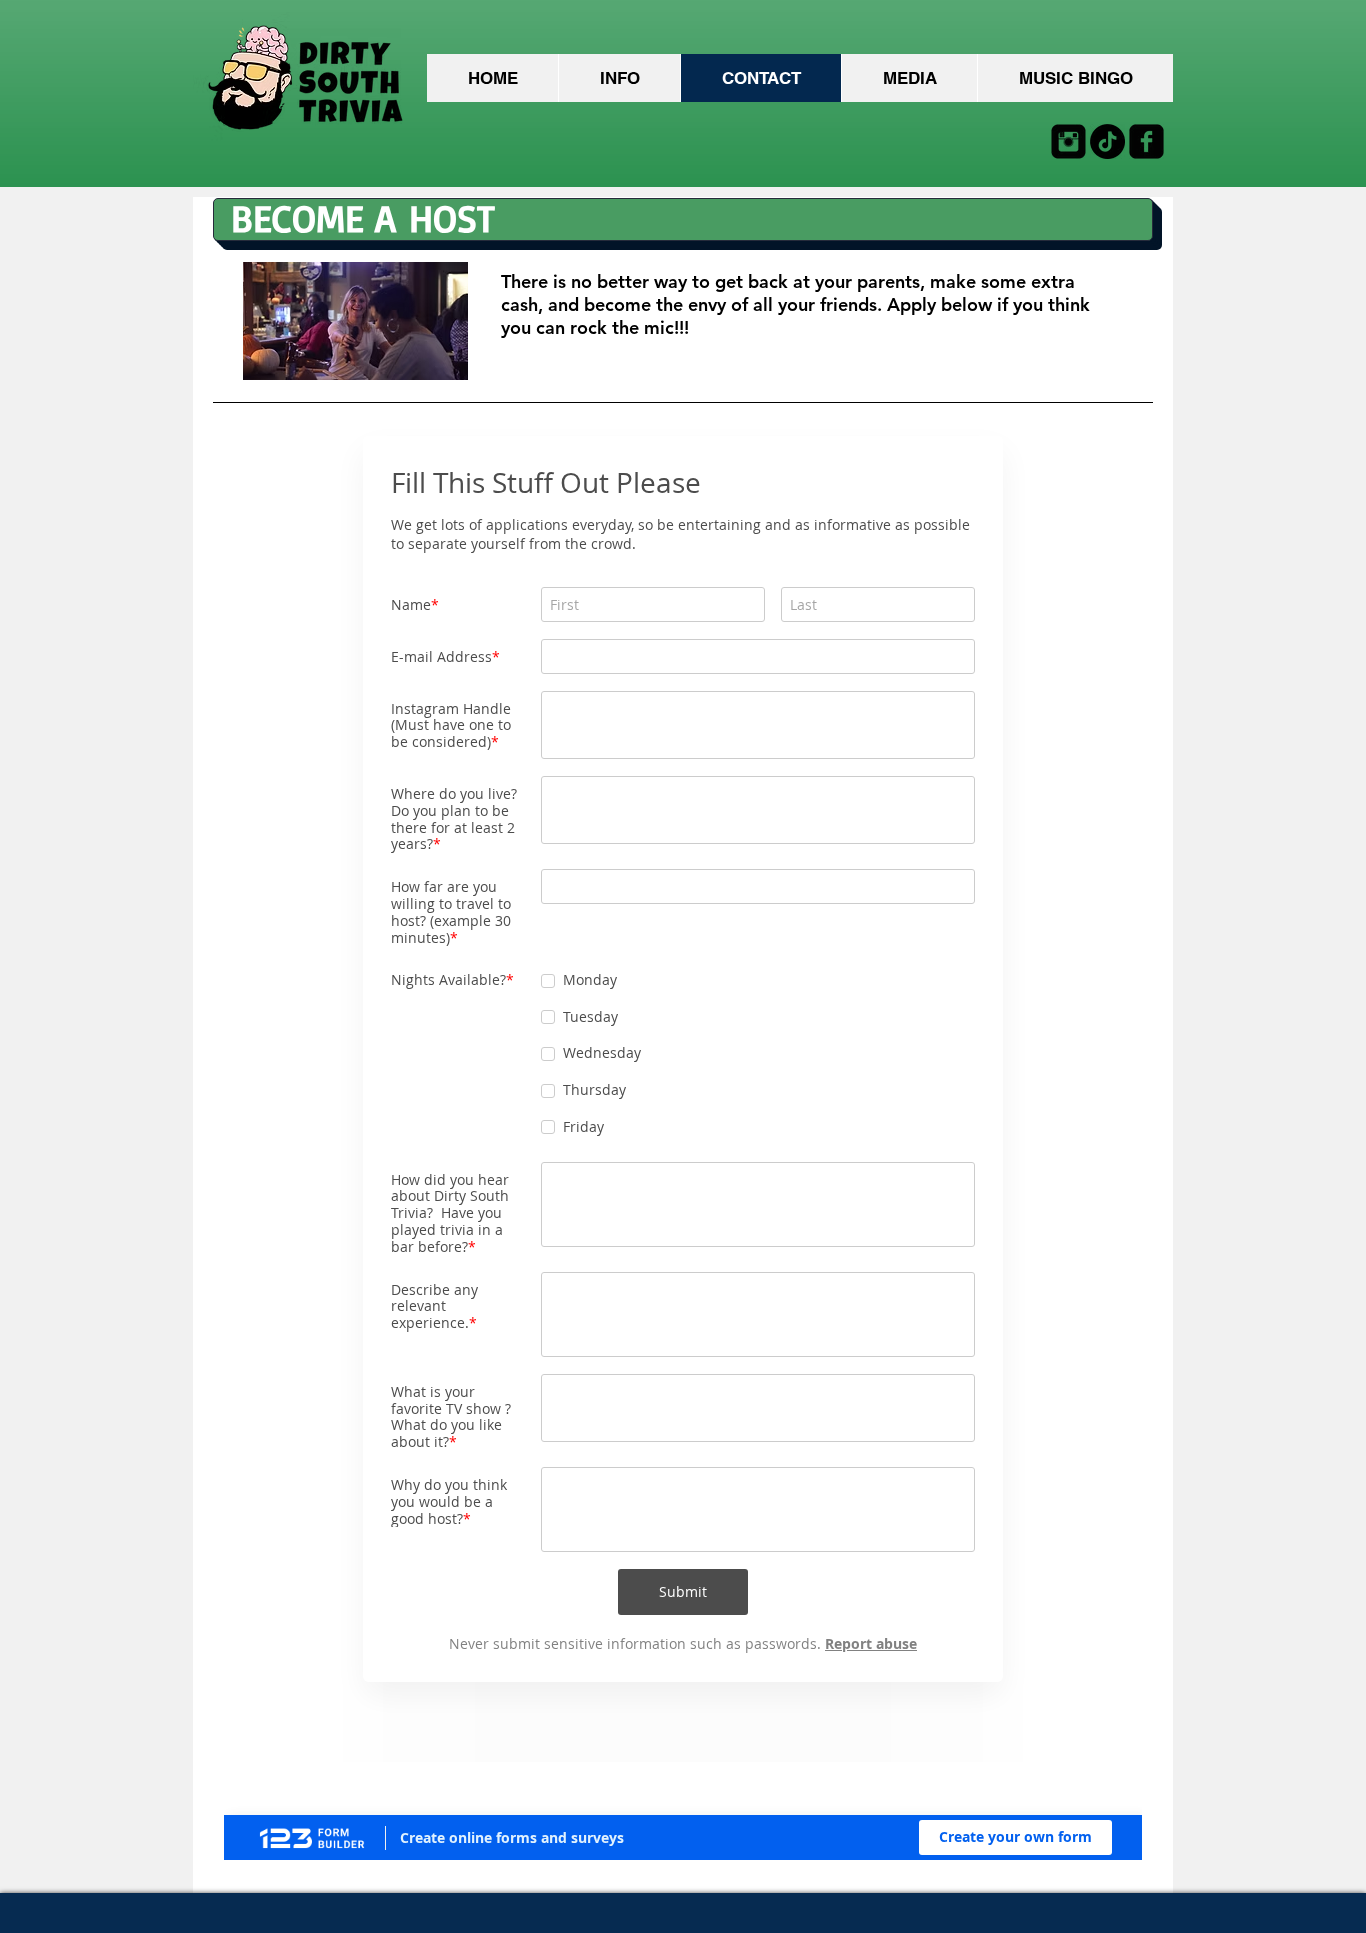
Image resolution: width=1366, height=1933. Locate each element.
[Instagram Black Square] (1068, 141)
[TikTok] (1107, 141)
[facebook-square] (1146, 141)
